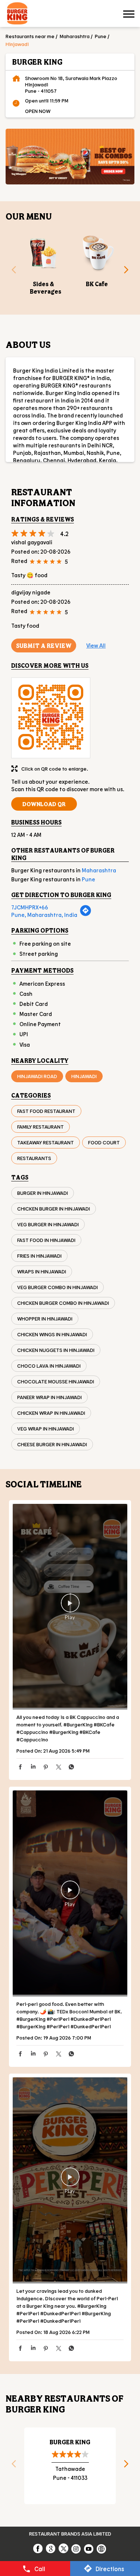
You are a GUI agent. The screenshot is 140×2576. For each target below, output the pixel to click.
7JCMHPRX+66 (30, 907)
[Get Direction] (85, 914)
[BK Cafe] (97, 253)
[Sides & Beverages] (43, 253)
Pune (101, 36)
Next (129, 272)
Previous (11, 272)
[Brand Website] (102, 2548)
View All (96, 645)
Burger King (70, 2442)
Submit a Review (44, 645)
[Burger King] (17, 14)
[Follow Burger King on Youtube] (89, 2548)
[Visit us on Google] (51, 2548)
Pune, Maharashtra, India (44, 915)
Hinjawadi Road (37, 1076)
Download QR (44, 804)
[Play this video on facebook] (70, 1607)
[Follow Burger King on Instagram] (77, 2548)
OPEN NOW (38, 111)
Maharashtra (75, 36)
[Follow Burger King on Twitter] (64, 2548)
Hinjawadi (84, 1076)
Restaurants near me (30, 36)
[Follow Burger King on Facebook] (38, 2548)
